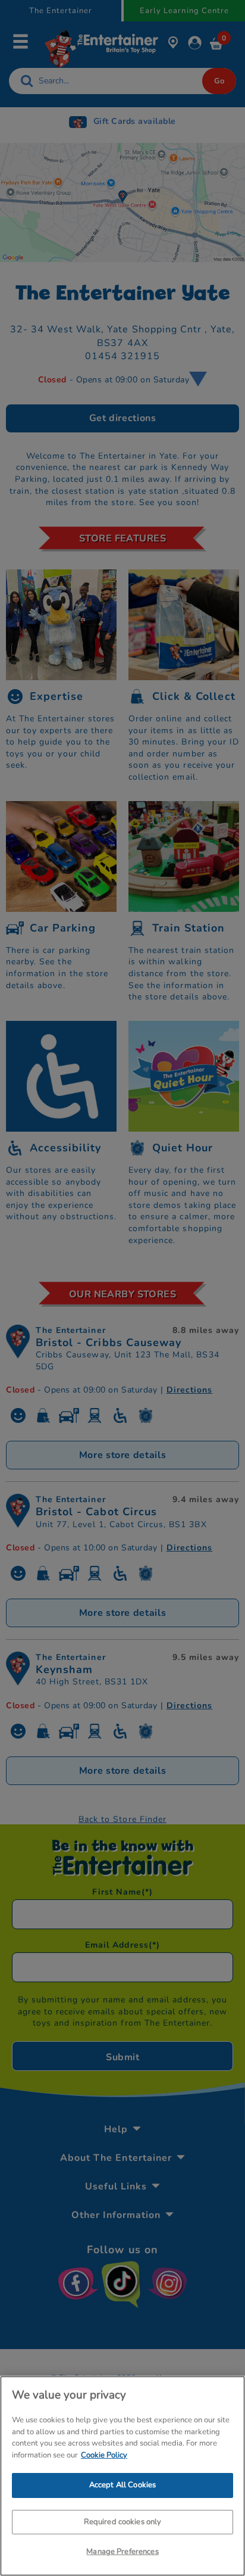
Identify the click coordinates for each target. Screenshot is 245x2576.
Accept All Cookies (122, 2485)
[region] (122, 2476)
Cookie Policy (104, 2455)
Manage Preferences (122, 2552)
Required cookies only (123, 2522)
